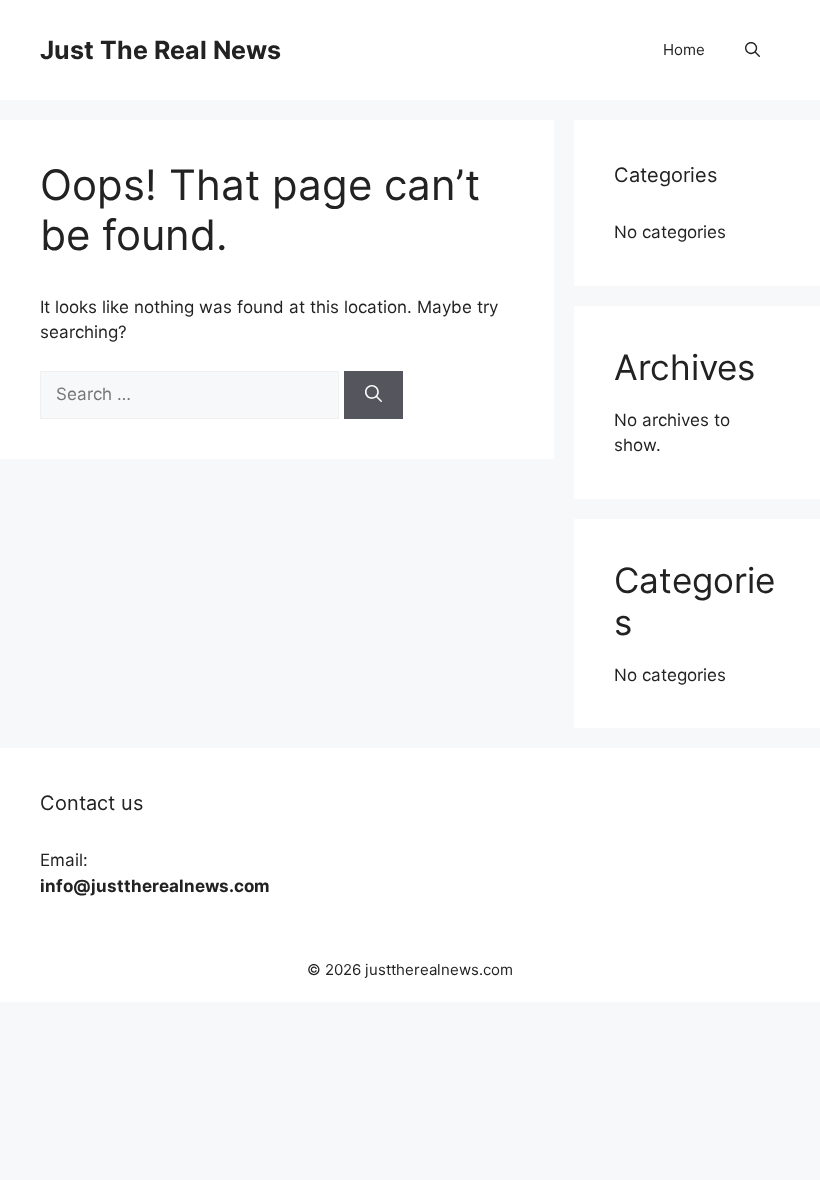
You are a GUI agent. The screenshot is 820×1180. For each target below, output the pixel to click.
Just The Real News (160, 50)
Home (684, 49)
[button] (752, 50)
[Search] (373, 395)
